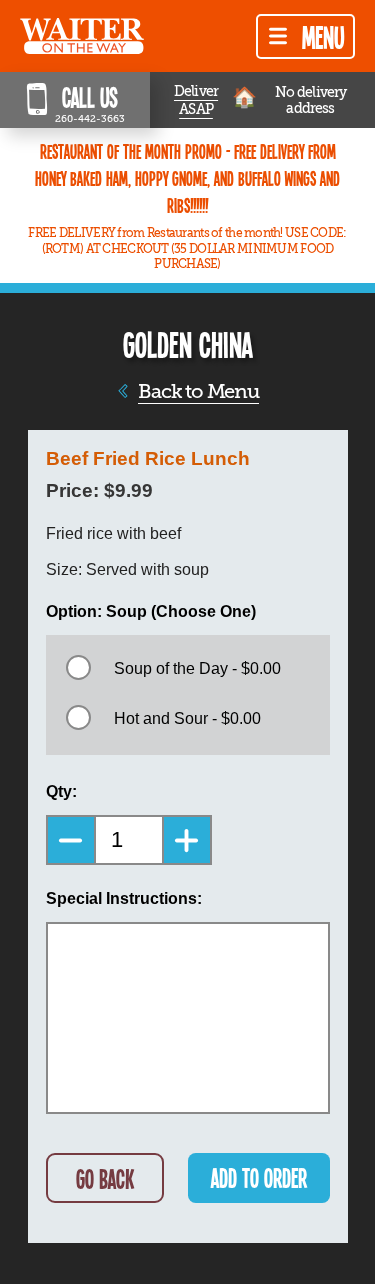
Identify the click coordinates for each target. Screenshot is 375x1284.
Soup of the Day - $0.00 (197, 668)
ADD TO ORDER (259, 1177)
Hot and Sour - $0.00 (187, 718)
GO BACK (105, 1178)
